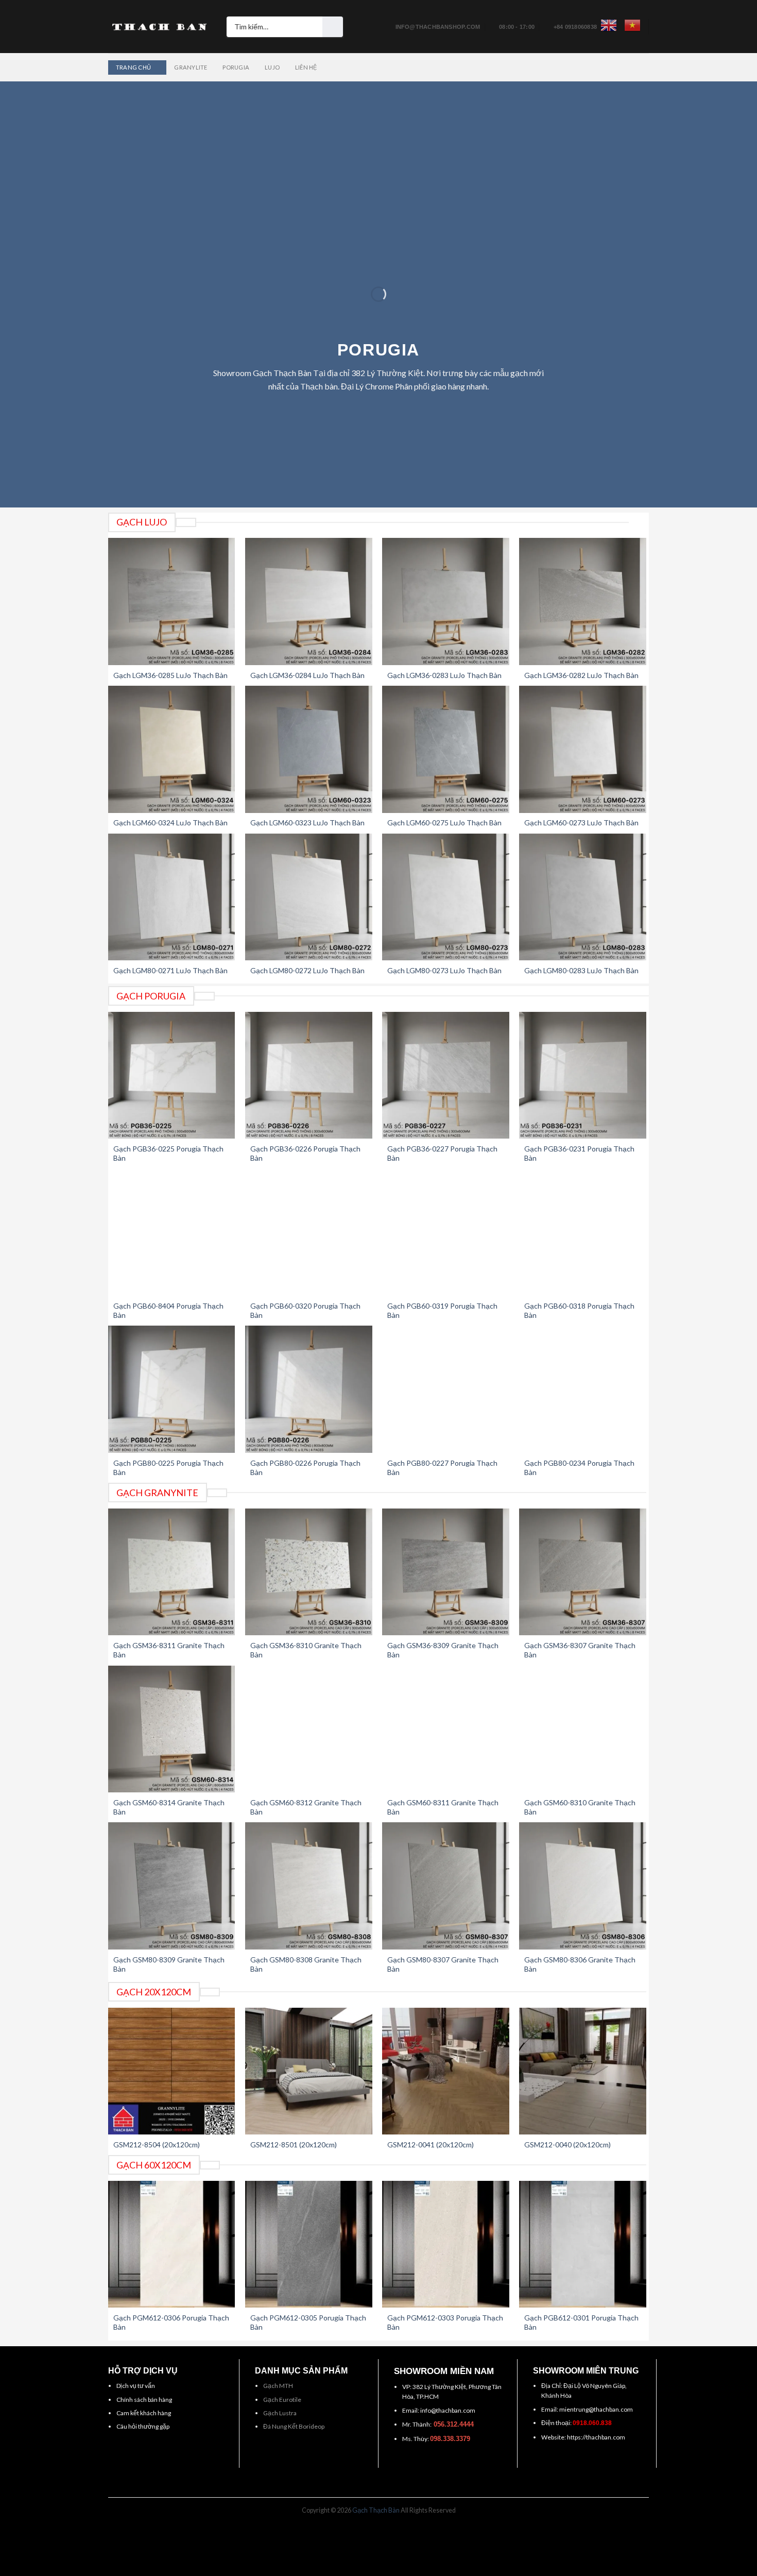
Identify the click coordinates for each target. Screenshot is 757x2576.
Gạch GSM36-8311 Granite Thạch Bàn (169, 1650)
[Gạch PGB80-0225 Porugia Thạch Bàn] (172, 1389)
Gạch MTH (278, 2386)
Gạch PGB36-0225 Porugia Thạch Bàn (168, 1153)
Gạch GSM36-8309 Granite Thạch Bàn (443, 1650)
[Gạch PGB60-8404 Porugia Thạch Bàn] (172, 1233)
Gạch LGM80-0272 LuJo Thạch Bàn (307, 970)
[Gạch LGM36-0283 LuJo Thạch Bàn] (446, 601)
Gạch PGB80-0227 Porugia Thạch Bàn (442, 1468)
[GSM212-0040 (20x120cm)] (583, 2071)
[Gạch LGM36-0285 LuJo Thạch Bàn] (172, 601)
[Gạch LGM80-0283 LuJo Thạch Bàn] (583, 897)
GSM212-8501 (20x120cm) (294, 2145)
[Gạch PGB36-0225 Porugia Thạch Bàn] (172, 1075)
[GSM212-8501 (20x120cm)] (309, 2071)
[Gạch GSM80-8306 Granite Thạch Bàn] (583, 1886)
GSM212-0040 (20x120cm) (567, 2145)
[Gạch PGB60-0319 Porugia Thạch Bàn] (446, 1233)
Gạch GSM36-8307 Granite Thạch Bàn (580, 1650)
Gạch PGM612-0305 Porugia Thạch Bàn (308, 2322)
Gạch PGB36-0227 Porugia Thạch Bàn (442, 1153)
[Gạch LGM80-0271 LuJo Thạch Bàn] (172, 897)
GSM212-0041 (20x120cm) (431, 2145)
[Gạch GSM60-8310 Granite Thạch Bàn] (583, 1729)
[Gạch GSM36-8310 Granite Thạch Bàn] (309, 1572)
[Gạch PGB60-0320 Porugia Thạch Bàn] (309, 1233)
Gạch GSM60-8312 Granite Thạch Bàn (306, 1807)
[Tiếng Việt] (632, 25)
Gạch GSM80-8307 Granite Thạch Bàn (443, 1964)
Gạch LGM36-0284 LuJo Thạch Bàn (307, 675)
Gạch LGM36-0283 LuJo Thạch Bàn (444, 675)
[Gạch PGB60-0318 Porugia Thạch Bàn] (583, 1233)
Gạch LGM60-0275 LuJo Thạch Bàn (444, 823)
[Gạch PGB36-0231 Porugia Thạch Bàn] (583, 1075)
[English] (609, 25)
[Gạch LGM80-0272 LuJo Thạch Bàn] (309, 897)
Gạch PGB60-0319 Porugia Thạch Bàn (442, 1310)
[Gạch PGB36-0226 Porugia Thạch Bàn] (309, 1075)
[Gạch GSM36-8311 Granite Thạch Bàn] (172, 1572)
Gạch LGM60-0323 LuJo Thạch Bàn (307, 823)
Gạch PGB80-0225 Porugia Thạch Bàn (168, 1468)
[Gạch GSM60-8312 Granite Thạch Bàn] (309, 1729)
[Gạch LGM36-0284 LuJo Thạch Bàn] (309, 601)
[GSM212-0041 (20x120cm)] (446, 2071)
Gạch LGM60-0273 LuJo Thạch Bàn (581, 823)
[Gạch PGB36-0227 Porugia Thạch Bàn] (446, 1075)
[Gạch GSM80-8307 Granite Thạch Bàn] (446, 1886)
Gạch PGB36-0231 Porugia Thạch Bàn (579, 1153)
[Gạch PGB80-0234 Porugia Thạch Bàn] (583, 1389)
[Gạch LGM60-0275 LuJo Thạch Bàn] (446, 749)
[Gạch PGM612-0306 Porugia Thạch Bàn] (172, 2244)
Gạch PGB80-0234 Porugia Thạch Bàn (579, 1468)
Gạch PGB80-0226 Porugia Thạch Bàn (305, 1468)
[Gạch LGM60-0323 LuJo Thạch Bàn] (309, 749)
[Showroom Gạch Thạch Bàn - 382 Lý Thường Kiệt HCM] (160, 27)
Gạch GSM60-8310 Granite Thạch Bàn (580, 1807)
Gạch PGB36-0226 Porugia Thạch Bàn (305, 1153)
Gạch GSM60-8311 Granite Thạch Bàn (443, 1807)
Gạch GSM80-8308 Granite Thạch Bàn (306, 1964)
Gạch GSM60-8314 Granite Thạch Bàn (169, 1807)
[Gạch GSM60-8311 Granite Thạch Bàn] (446, 1729)
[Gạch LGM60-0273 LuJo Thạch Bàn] (583, 749)
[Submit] (333, 27)
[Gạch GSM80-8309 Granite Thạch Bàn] (172, 1886)
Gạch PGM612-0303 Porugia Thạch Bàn (445, 2322)
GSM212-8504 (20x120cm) (157, 2145)
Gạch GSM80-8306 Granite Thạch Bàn (580, 1964)
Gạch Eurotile (282, 2400)
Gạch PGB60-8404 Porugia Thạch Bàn (168, 1310)
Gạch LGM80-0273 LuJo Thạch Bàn (444, 970)
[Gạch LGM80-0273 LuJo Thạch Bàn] (446, 897)
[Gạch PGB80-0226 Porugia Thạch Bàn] (309, 1389)
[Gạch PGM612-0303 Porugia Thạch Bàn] (446, 2244)
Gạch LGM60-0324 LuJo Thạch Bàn (170, 823)
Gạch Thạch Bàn (376, 2510)
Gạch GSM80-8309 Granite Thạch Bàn (169, 1964)
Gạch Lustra (280, 2413)
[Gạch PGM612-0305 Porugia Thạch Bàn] (309, 2244)
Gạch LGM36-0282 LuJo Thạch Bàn (581, 675)
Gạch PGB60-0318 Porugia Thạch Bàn (579, 1310)
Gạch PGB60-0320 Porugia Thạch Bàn (305, 1310)
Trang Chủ (133, 67)
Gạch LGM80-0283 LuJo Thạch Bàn (581, 970)
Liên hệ (306, 67)
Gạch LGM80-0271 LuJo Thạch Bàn (170, 970)
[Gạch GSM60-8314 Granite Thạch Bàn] (172, 1729)
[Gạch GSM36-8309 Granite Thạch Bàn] (446, 1572)
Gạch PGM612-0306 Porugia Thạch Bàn (171, 2322)
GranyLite (191, 67)
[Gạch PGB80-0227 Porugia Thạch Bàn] (446, 1389)
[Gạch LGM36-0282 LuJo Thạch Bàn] (583, 601)
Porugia (236, 67)
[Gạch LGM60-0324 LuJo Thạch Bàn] (172, 749)
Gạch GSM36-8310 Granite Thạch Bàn (306, 1650)
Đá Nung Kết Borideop (294, 2426)
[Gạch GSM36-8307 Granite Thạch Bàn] (583, 1572)
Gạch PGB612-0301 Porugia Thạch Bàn (581, 2322)
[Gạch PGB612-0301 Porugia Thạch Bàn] (583, 2244)
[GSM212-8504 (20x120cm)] (172, 2071)
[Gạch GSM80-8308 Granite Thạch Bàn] (309, 1886)
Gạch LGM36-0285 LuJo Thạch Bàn (170, 675)
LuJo (272, 67)
